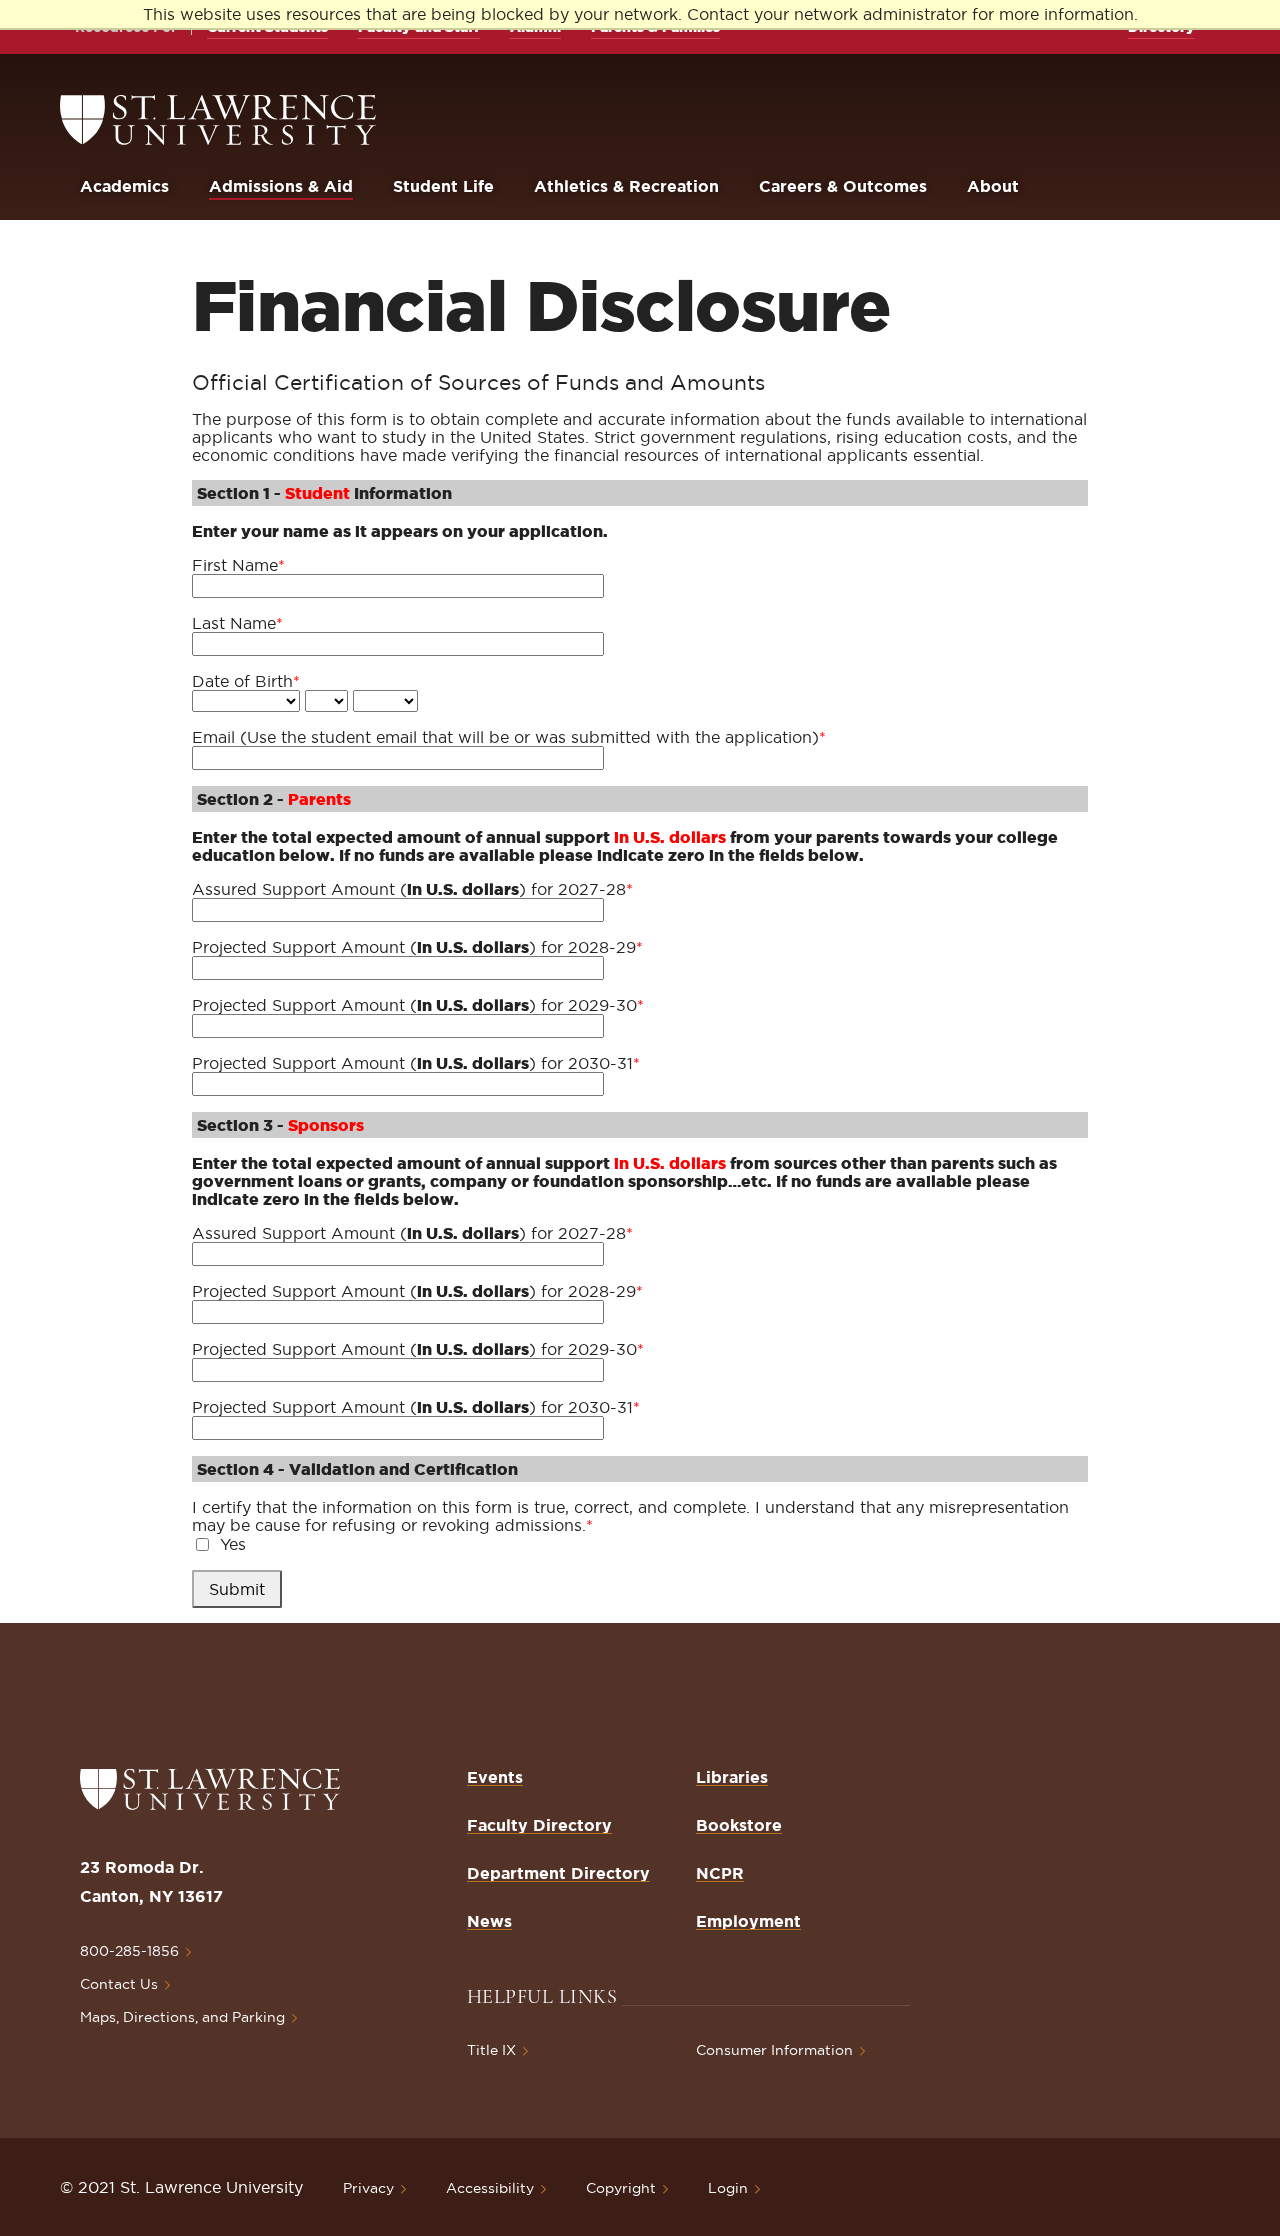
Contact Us (119, 1984)
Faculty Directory (539, 1825)
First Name (238, 565)
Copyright (621, 2188)
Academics (124, 186)
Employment (748, 1921)
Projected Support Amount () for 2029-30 (418, 1005)
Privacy (368, 2188)
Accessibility (490, 2188)
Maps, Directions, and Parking (182, 2017)
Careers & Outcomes (843, 186)
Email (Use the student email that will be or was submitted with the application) (509, 737)
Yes (233, 1544)
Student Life (443, 186)
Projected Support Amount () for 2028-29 (417, 947)
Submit (237, 1589)
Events (495, 1777)
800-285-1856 (129, 1951)
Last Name (237, 623)
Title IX (491, 2050)
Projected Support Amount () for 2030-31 (416, 1063)
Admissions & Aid (281, 186)
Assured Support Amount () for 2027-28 (412, 889)
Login (728, 2188)
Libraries (732, 1777)
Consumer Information (774, 2050)
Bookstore (739, 1825)
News (489, 1921)
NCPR (720, 1873)
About (993, 186)
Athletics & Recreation (626, 186)
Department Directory (558, 1873)
